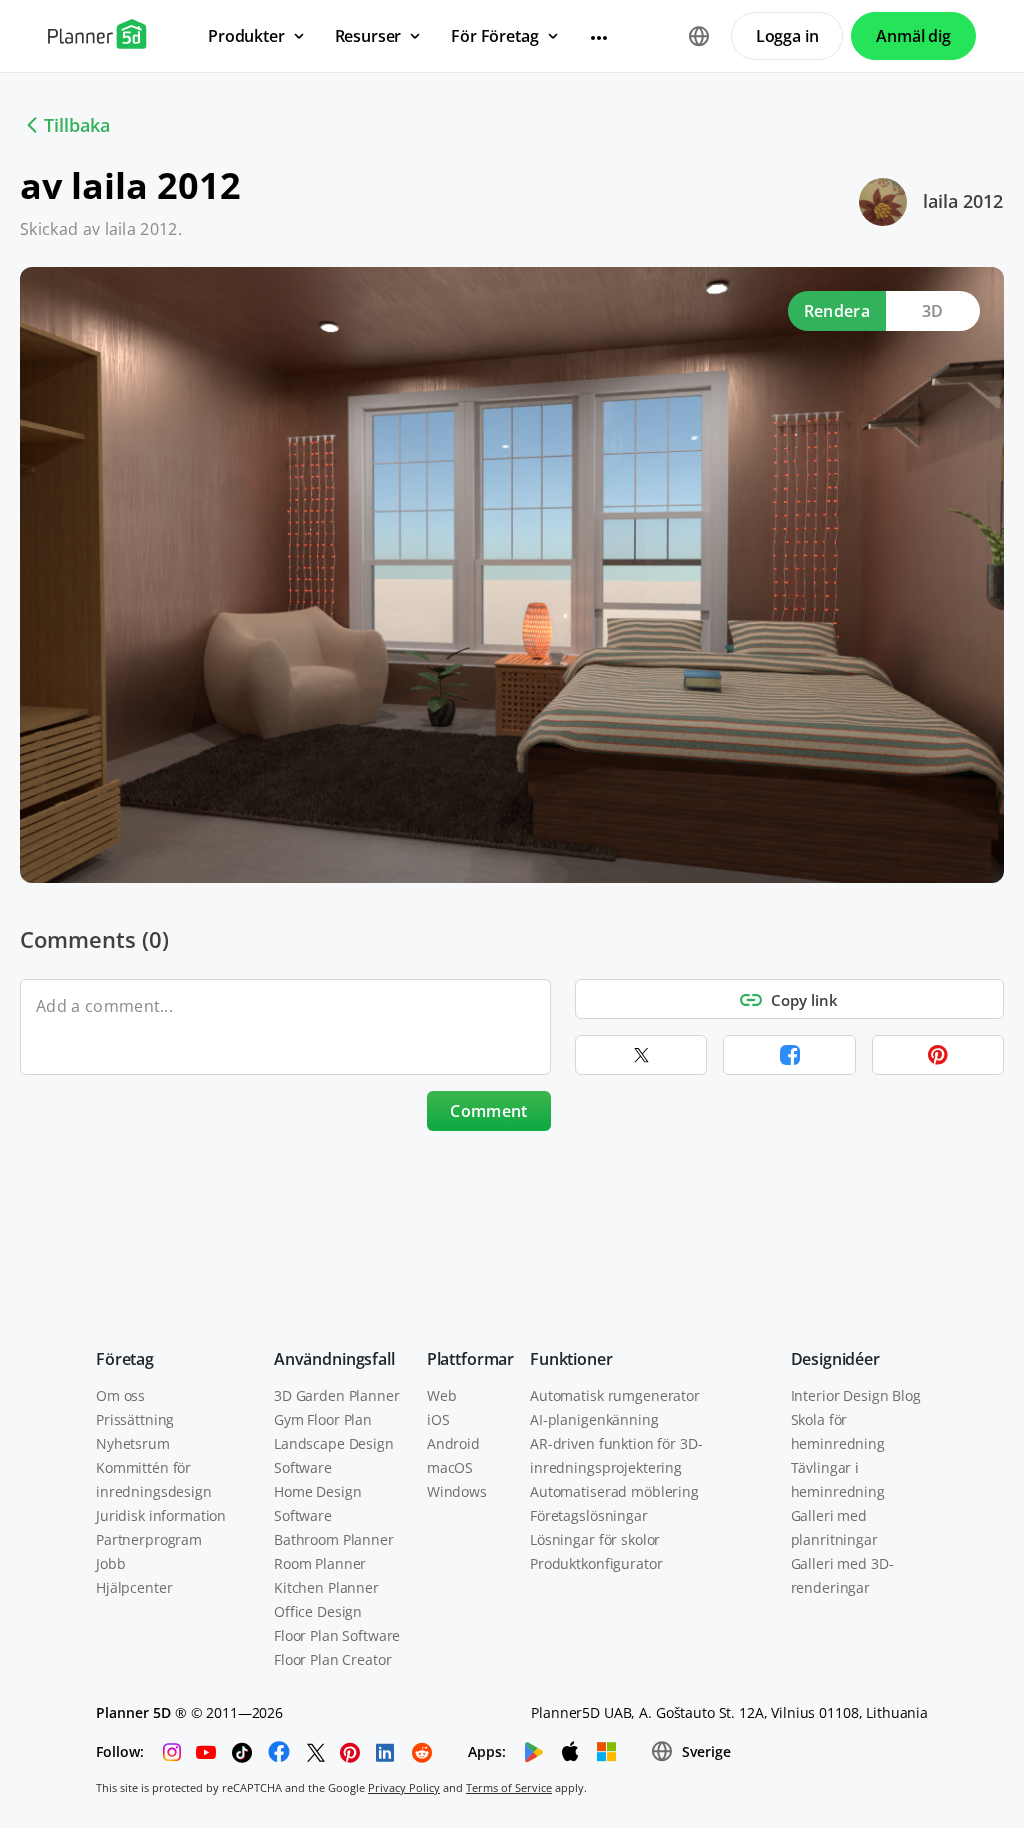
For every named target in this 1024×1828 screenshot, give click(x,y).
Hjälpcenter (134, 1587)
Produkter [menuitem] (246, 36)
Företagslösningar (589, 1515)
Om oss (120, 1395)
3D (933, 311)
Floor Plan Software (337, 1635)
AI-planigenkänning (594, 1419)
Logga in (787, 36)
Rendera (837, 311)
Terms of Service (509, 1787)
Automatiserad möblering (614, 1491)
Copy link (804, 1000)
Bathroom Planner (334, 1539)
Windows (457, 1491)
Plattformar (470, 1359)
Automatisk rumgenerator (615, 1395)
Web (442, 1395)
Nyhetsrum (133, 1443)
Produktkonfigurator (596, 1563)
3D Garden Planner (337, 1395)
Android (453, 1443)
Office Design (318, 1611)
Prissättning (135, 1419)
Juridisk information (161, 1515)
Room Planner (320, 1563)
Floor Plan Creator (332, 1659)
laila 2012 (963, 201)
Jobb (110, 1563)
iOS (438, 1419)
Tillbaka (77, 125)
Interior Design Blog (856, 1395)
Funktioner (571, 1359)
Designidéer (835, 1359)
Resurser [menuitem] (368, 36)
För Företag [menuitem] (494, 36)
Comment (488, 1111)
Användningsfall (334, 1359)
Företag (125, 1359)
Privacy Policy (404, 1787)
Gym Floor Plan (323, 1419)
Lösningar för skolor (595, 1539)
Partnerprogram (149, 1539)
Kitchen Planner (326, 1587)
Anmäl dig (913, 36)
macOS (450, 1467)
